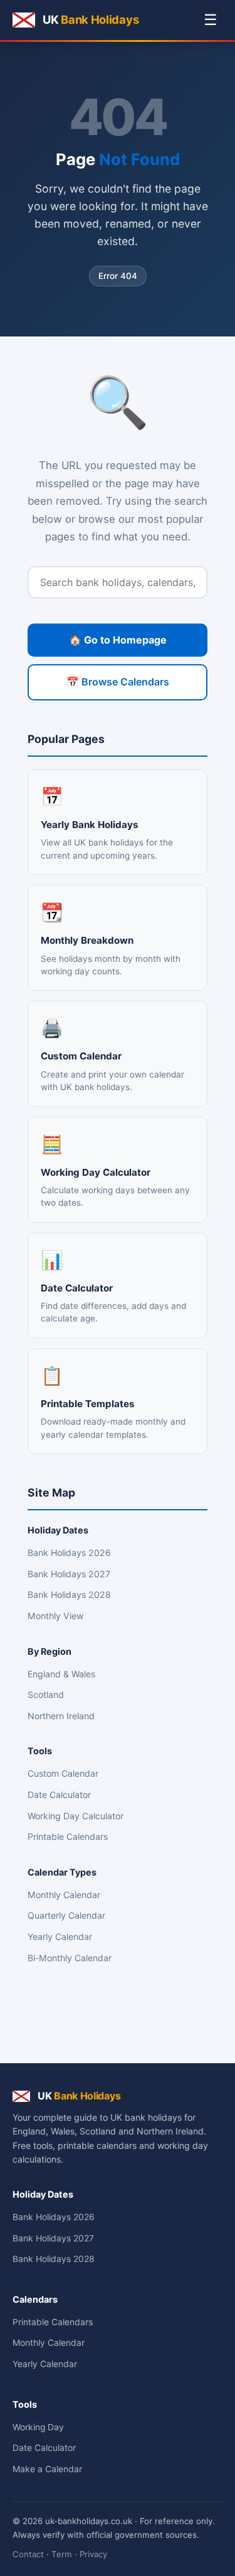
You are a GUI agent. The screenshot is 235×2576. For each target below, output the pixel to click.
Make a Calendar (47, 2469)
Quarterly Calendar (66, 1915)
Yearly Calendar (60, 1937)
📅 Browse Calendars (118, 682)
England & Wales (61, 1674)
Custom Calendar (63, 1773)
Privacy (93, 2554)
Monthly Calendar (64, 1895)
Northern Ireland (61, 1716)
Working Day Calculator (76, 1816)
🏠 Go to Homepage (118, 640)
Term (62, 2554)
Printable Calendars (68, 1836)
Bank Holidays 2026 (69, 1553)
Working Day (38, 2427)
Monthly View (55, 1616)
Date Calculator (59, 1795)
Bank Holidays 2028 (69, 1594)
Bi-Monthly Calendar (70, 1958)
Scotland (46, 1695)
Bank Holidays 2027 (69, 1574)
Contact (28, 2554)
